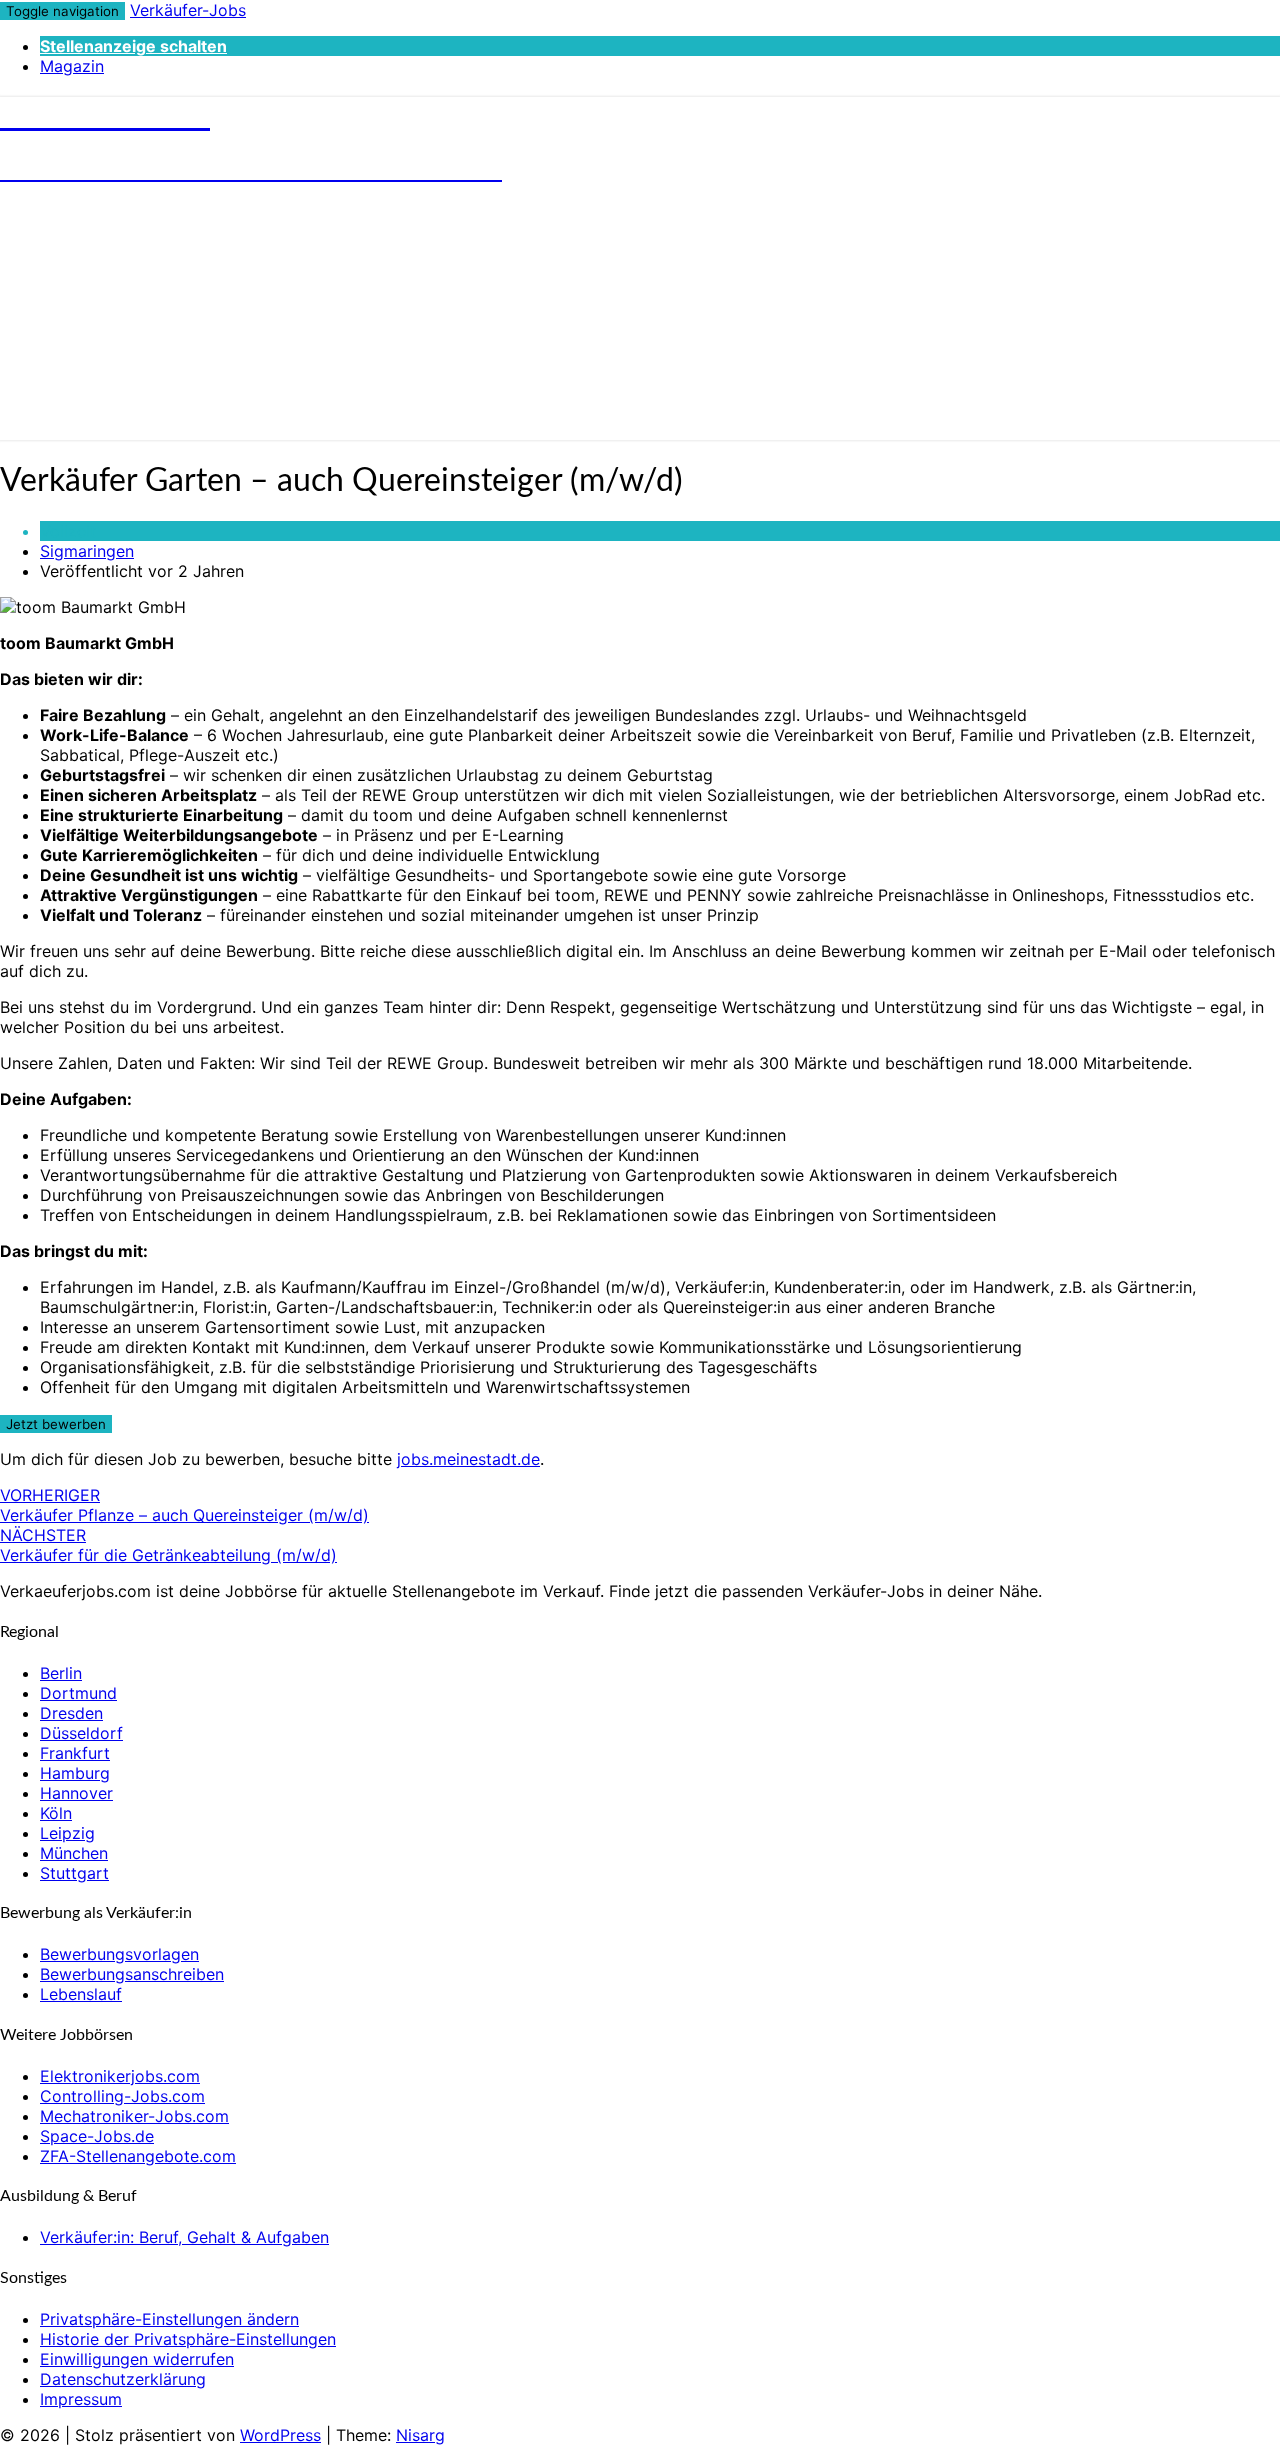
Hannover (76, 1793)
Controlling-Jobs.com (122, 2096)
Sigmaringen (87, 551)
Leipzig (67, 1833)
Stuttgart (74, 1873)
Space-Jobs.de (97, 2136)
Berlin (61, 1673)
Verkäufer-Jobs (188, 10)
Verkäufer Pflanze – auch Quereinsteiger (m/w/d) (184, 1505)
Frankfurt (75, 1753)
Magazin (72, 66)
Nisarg (420, 2435)
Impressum (81, 2399)
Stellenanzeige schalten (133, 46)
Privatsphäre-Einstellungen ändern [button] (169, 2319)
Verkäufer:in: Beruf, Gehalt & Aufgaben (184, 2237)
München (74, 1853)
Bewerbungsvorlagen (119, 1954)
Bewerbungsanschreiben (132, 1974)
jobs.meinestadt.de (468, 1459)
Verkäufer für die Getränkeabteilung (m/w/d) (168, 1545)
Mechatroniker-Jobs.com (134, 2116)
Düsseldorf (81, 1733)
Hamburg (75, 1773)
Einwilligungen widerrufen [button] (137, 2359)
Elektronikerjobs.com (120, 2076)
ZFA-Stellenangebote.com (138, 2156)
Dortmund (78, 1693)
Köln (56, 1813)
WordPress (280, 2435)
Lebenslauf (81, 1994)
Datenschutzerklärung (123, 2379)
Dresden (71, 1713)
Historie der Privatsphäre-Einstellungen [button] (188, 2339)
